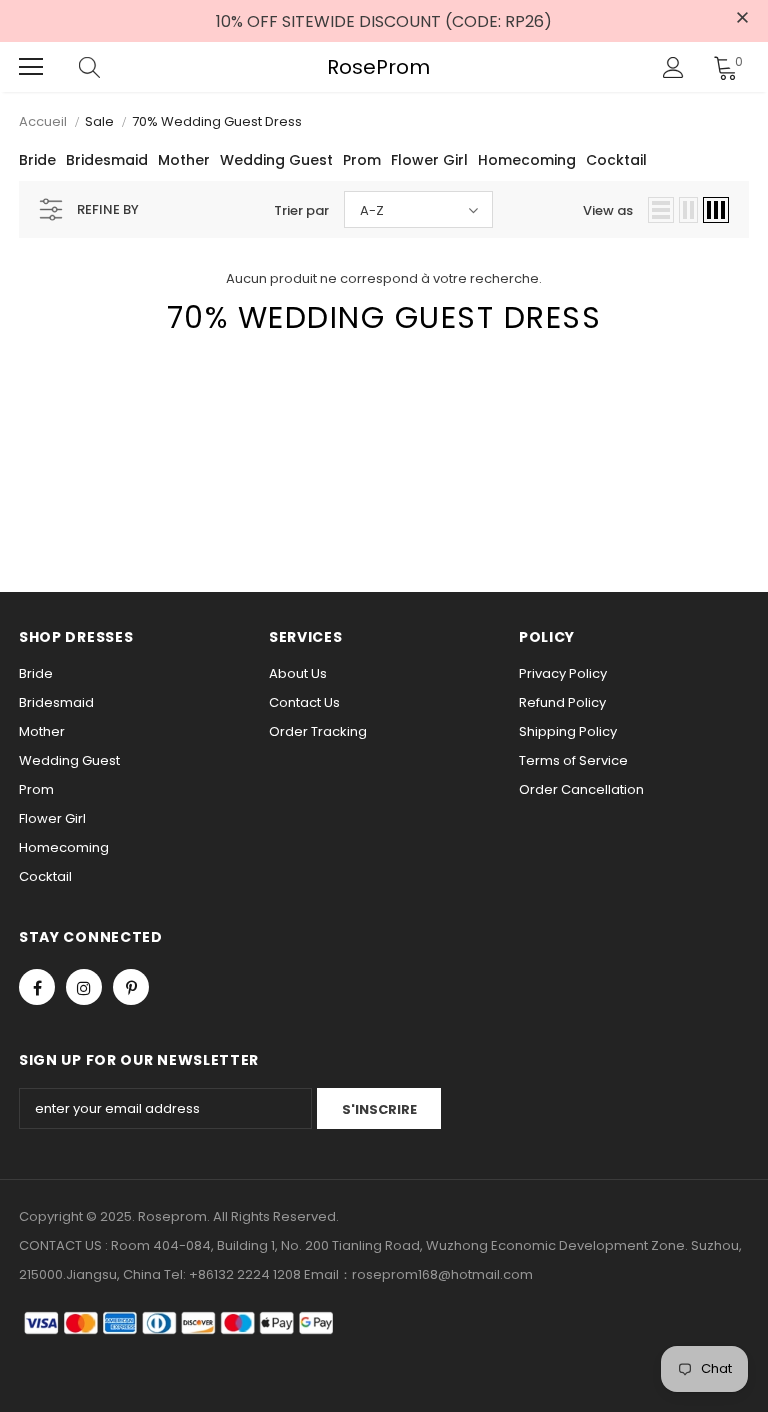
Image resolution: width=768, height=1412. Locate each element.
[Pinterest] (131, 987)
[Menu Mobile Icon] (31, 67)
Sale (99, 121)
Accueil (43, 121)
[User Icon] (673, 67)
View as (608, 210)
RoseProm (378, 67)
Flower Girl (429, 160)
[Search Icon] (109, 67)
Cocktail (616, 160)
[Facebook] (37, 987)
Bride (37, 160)
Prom (362, 160)
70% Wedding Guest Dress (217, 121)
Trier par (301, 210)
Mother (184, 160)
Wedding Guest (276, 160)
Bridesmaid (107, 160)
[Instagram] (84, 987)
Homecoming (527, 160)
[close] (742, 19)
